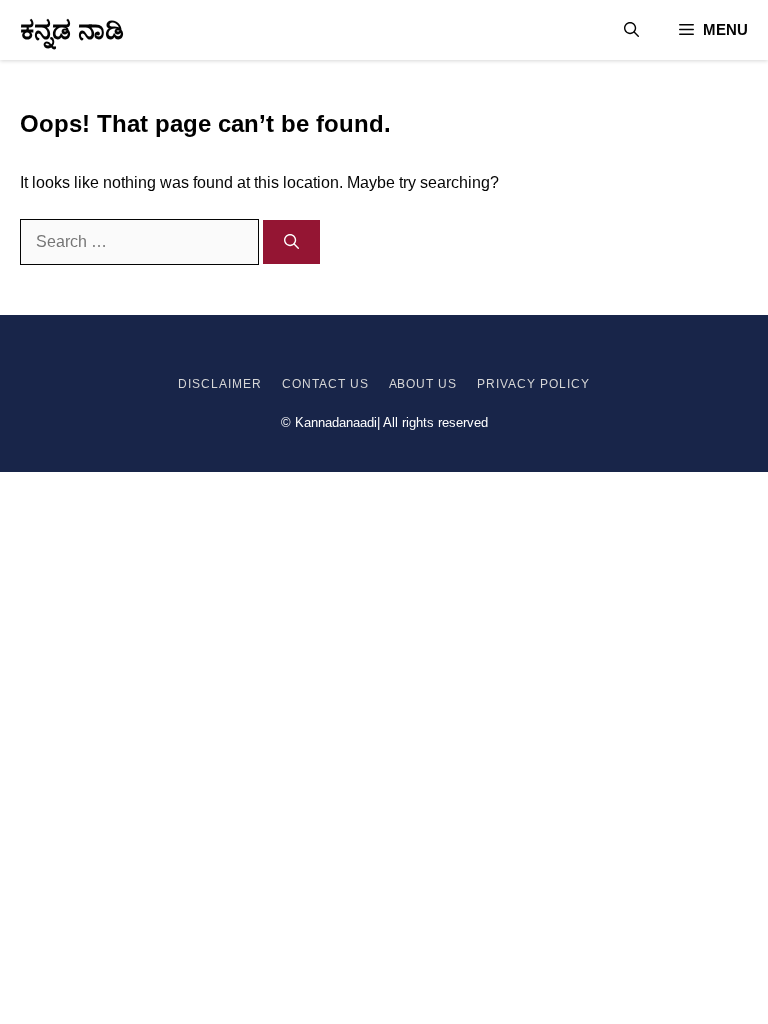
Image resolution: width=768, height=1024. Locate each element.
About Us (423, 384)
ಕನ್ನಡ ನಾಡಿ (72, 30)
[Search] (291, 242)
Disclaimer (220, 384)
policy (563, 384)
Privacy (506, 384)
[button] (631, 30)
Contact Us (325, 384)
